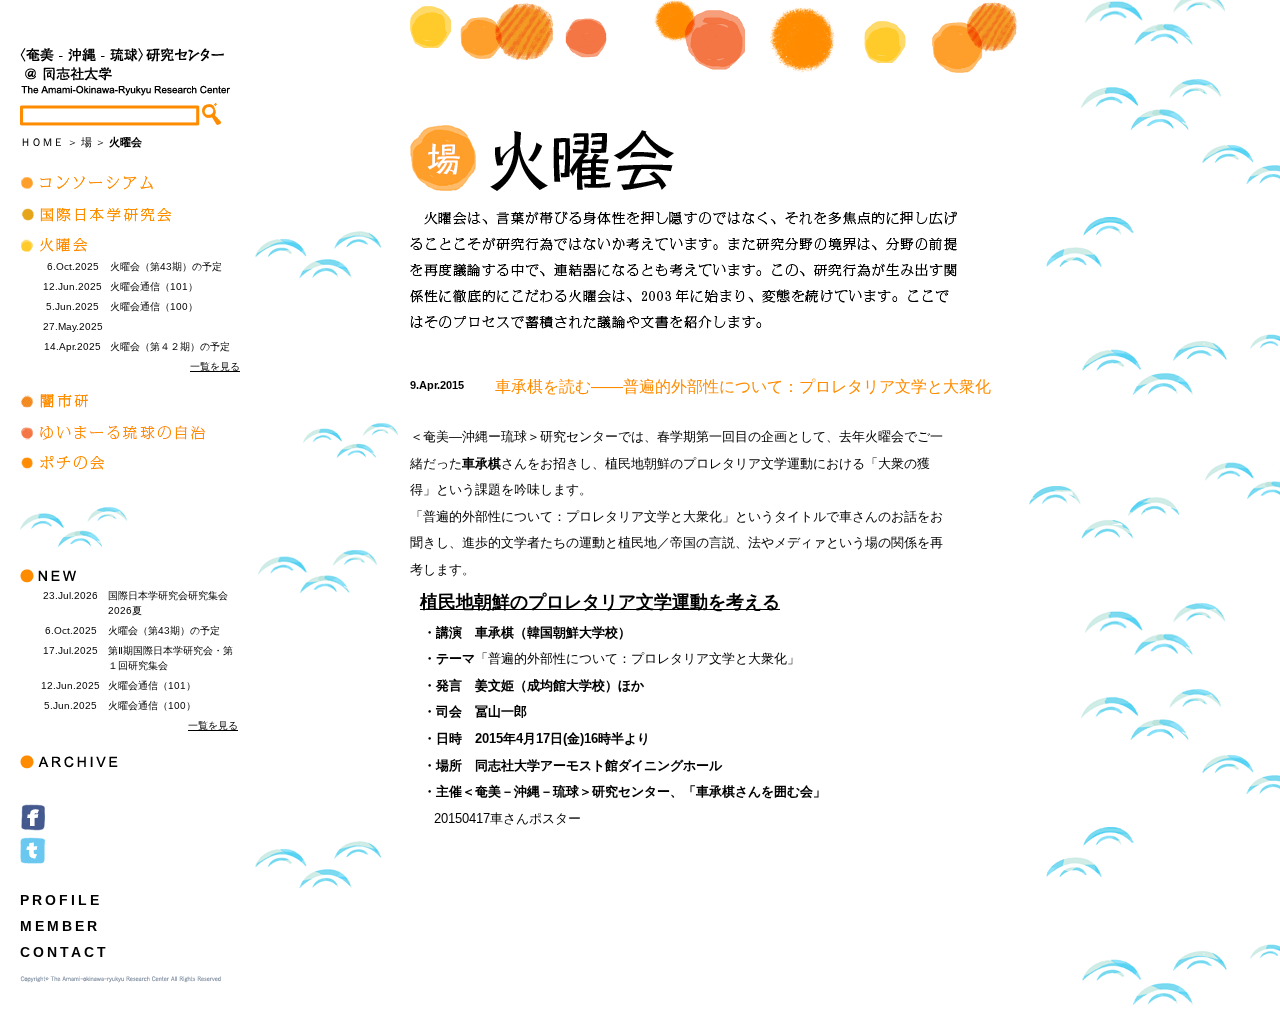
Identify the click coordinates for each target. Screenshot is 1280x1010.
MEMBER (60, 926)
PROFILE (61, 900)
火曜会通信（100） (154, 306)
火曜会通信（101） (154, 286)
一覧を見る (215, 366)
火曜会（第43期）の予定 (166, 266)
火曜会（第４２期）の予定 (170, 346)
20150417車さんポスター (495, 818)
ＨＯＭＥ (42, 142)
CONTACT (64, 952)
